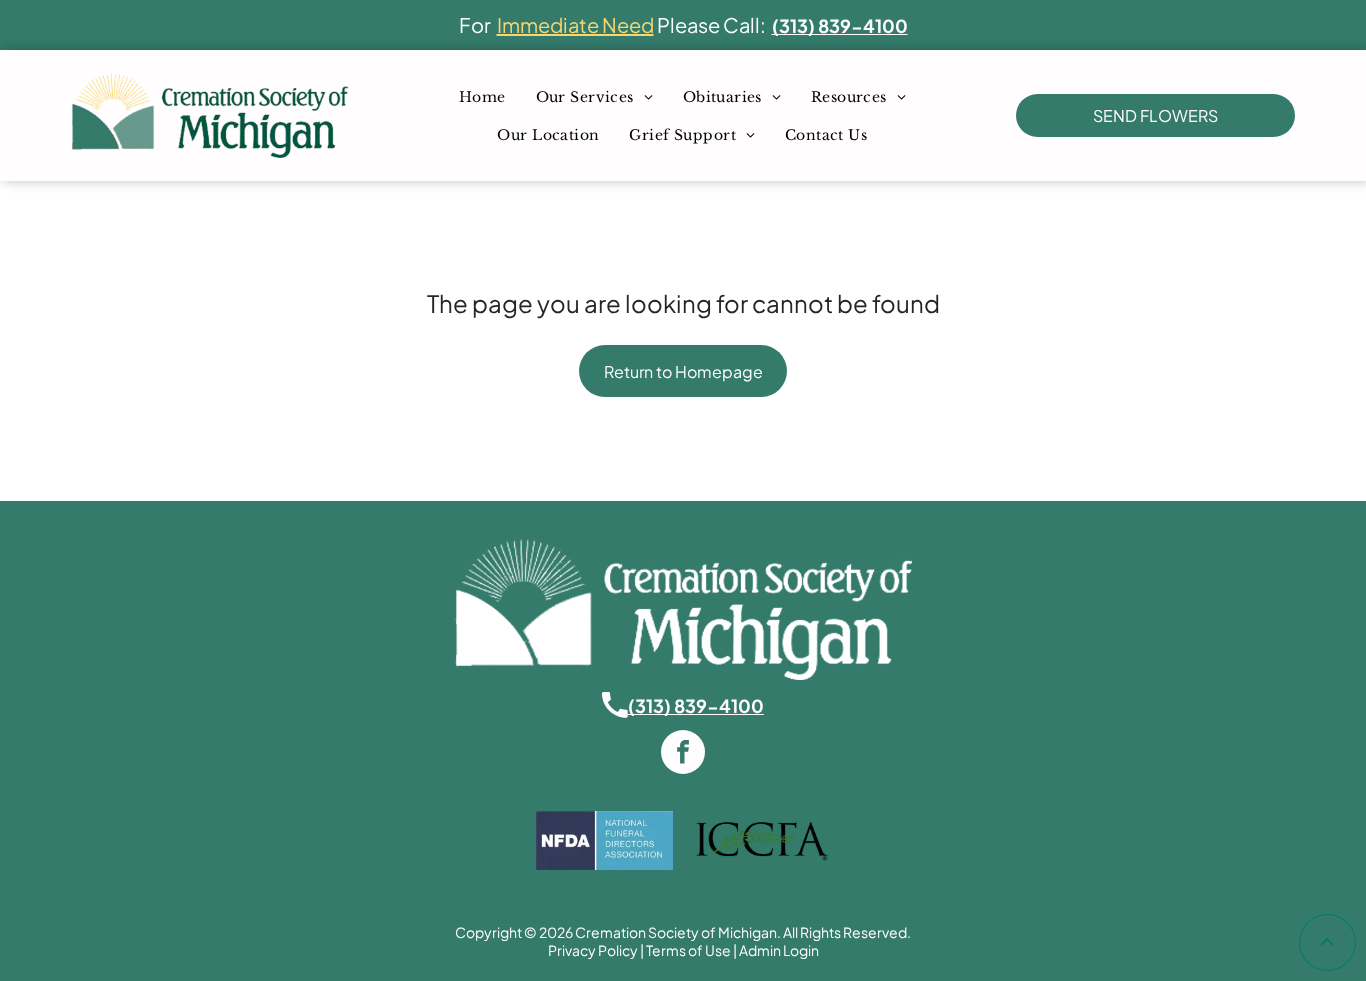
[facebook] (683, 754)
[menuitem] (482, 97)
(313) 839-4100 (696, 705)
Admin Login (779, 950)
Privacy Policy (593, 950)
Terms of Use (688, 950)
